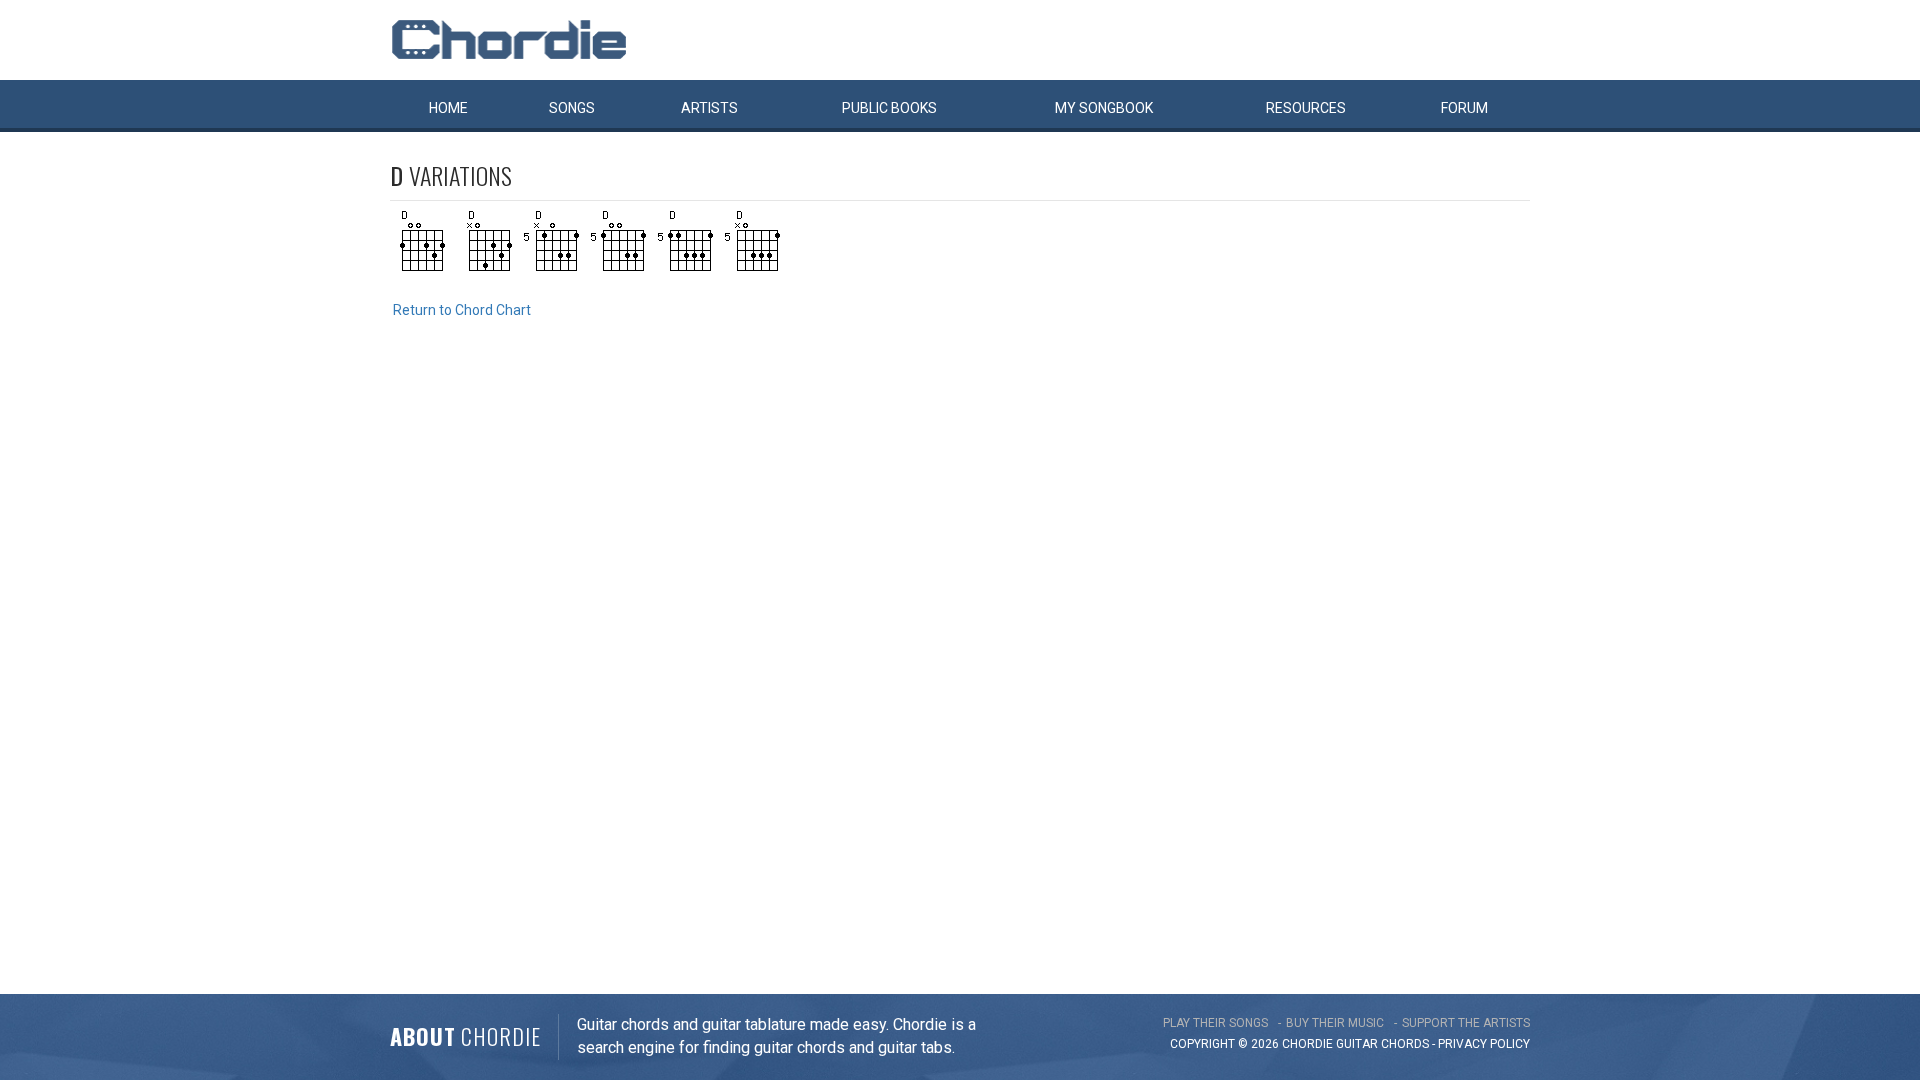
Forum (1464, 108)
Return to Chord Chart (462, 310)
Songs (572, 108)
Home (448, 108)
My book (1104, 108)
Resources (1306, 108)
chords (1405, 1044)
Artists (709, 108)
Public (889, 108)
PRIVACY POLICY (1484, 1044)
